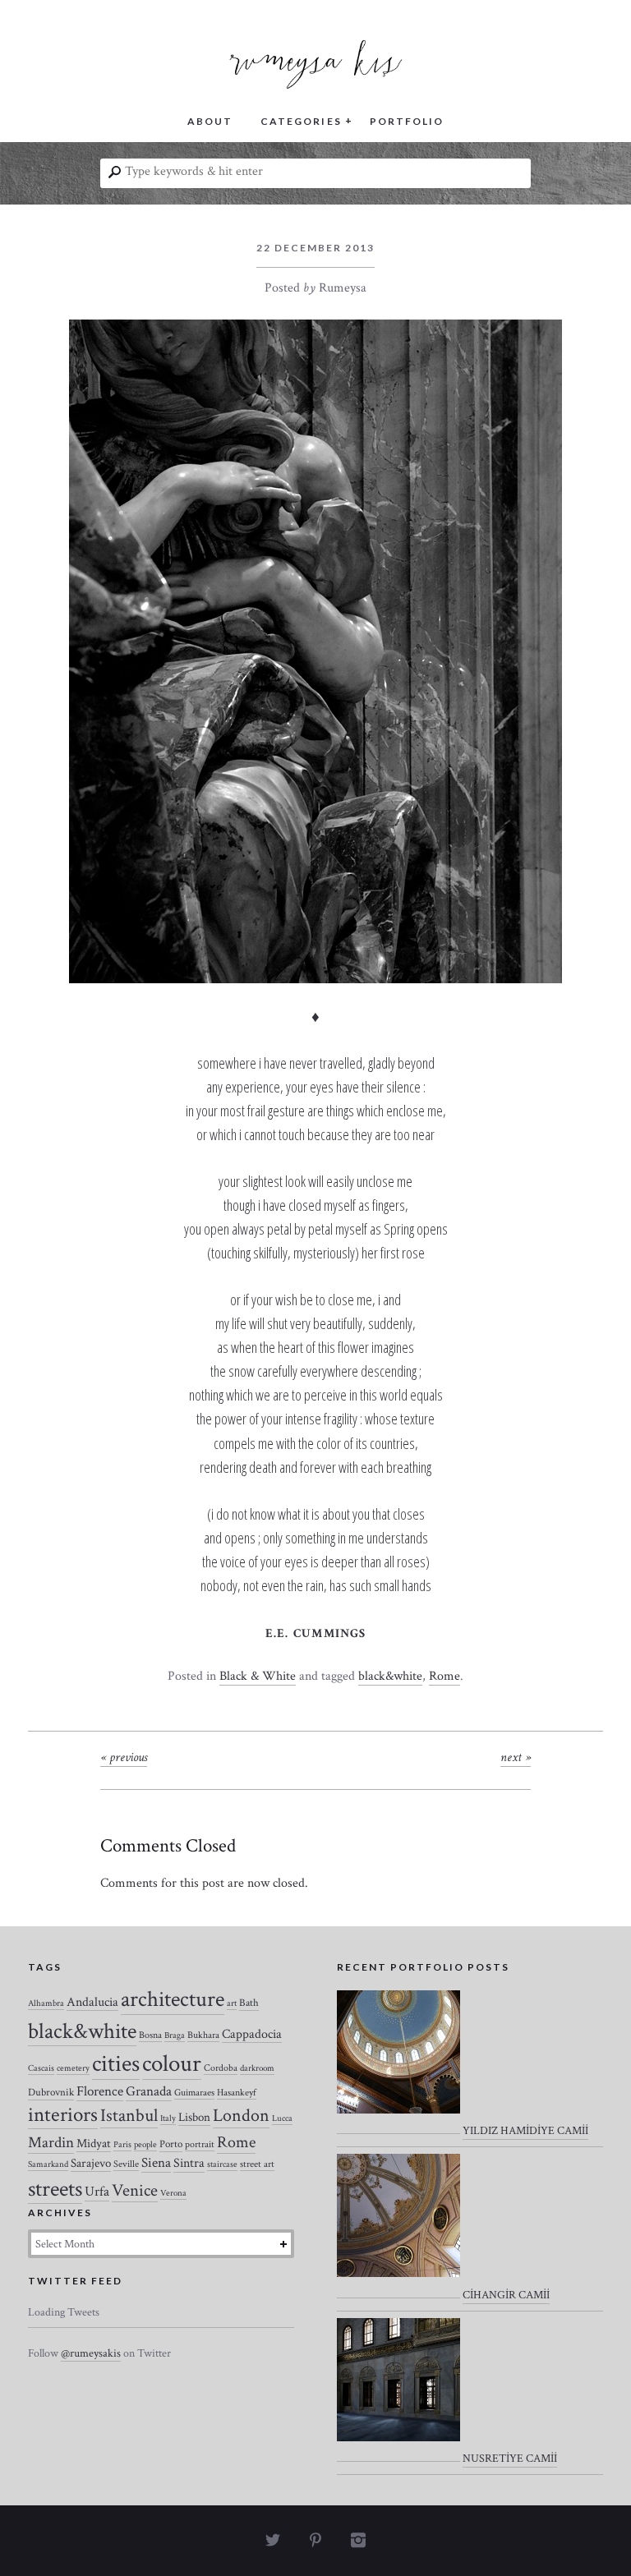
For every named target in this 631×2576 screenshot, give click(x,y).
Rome (444, 1676)
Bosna (150, 2035)
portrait (200, 2144)
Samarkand (48, 2164)
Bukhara (203, 2035)
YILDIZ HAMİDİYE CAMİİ (525, 2131)
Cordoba (221, 2068)
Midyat (94, 2144)
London (241, 2116)
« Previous (124, 1757)
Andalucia (92, 2002)
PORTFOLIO (407, 121)
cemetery (73, 2068)
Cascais (41, 2068)
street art (257, 2164)
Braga (175, 2035)
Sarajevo (91, 2163)
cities (116, 2064)
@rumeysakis (91, 2353)
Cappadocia (252, 2034)
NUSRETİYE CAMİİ (510, 2459)
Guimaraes (194, 2093)
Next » (516, 1757)
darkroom (257, 2068)
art (232, 2003)
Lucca (282, 2118)
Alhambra (46, 2003)
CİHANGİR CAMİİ (506, 2295)
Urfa (97, 2192)
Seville (126, 2164)
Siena (156, 2163)
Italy (168, 2118)
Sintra (189, 2163)
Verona (173, 2193)
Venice (135, 2190)
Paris (122, 2145)
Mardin (51, 2143)
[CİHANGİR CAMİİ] (398, 2226)
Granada (149, 2091)
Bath (249, 2003)
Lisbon (194, 2117)
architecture (173, 1999)
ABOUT (210, 121)
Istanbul (129, 2116)
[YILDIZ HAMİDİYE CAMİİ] (398, 2063)
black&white (390, 1676)
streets (55, 2189)
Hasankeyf (237, 2093)
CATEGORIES (301, 121)
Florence (100, 2091)
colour (172, 2063)
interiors (63, 2115)
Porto (171, 2144)
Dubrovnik (51, 2093)
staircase (222, 2164)
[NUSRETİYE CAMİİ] (398, 2390)
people (145, 2145)
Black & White (258, 1676)
